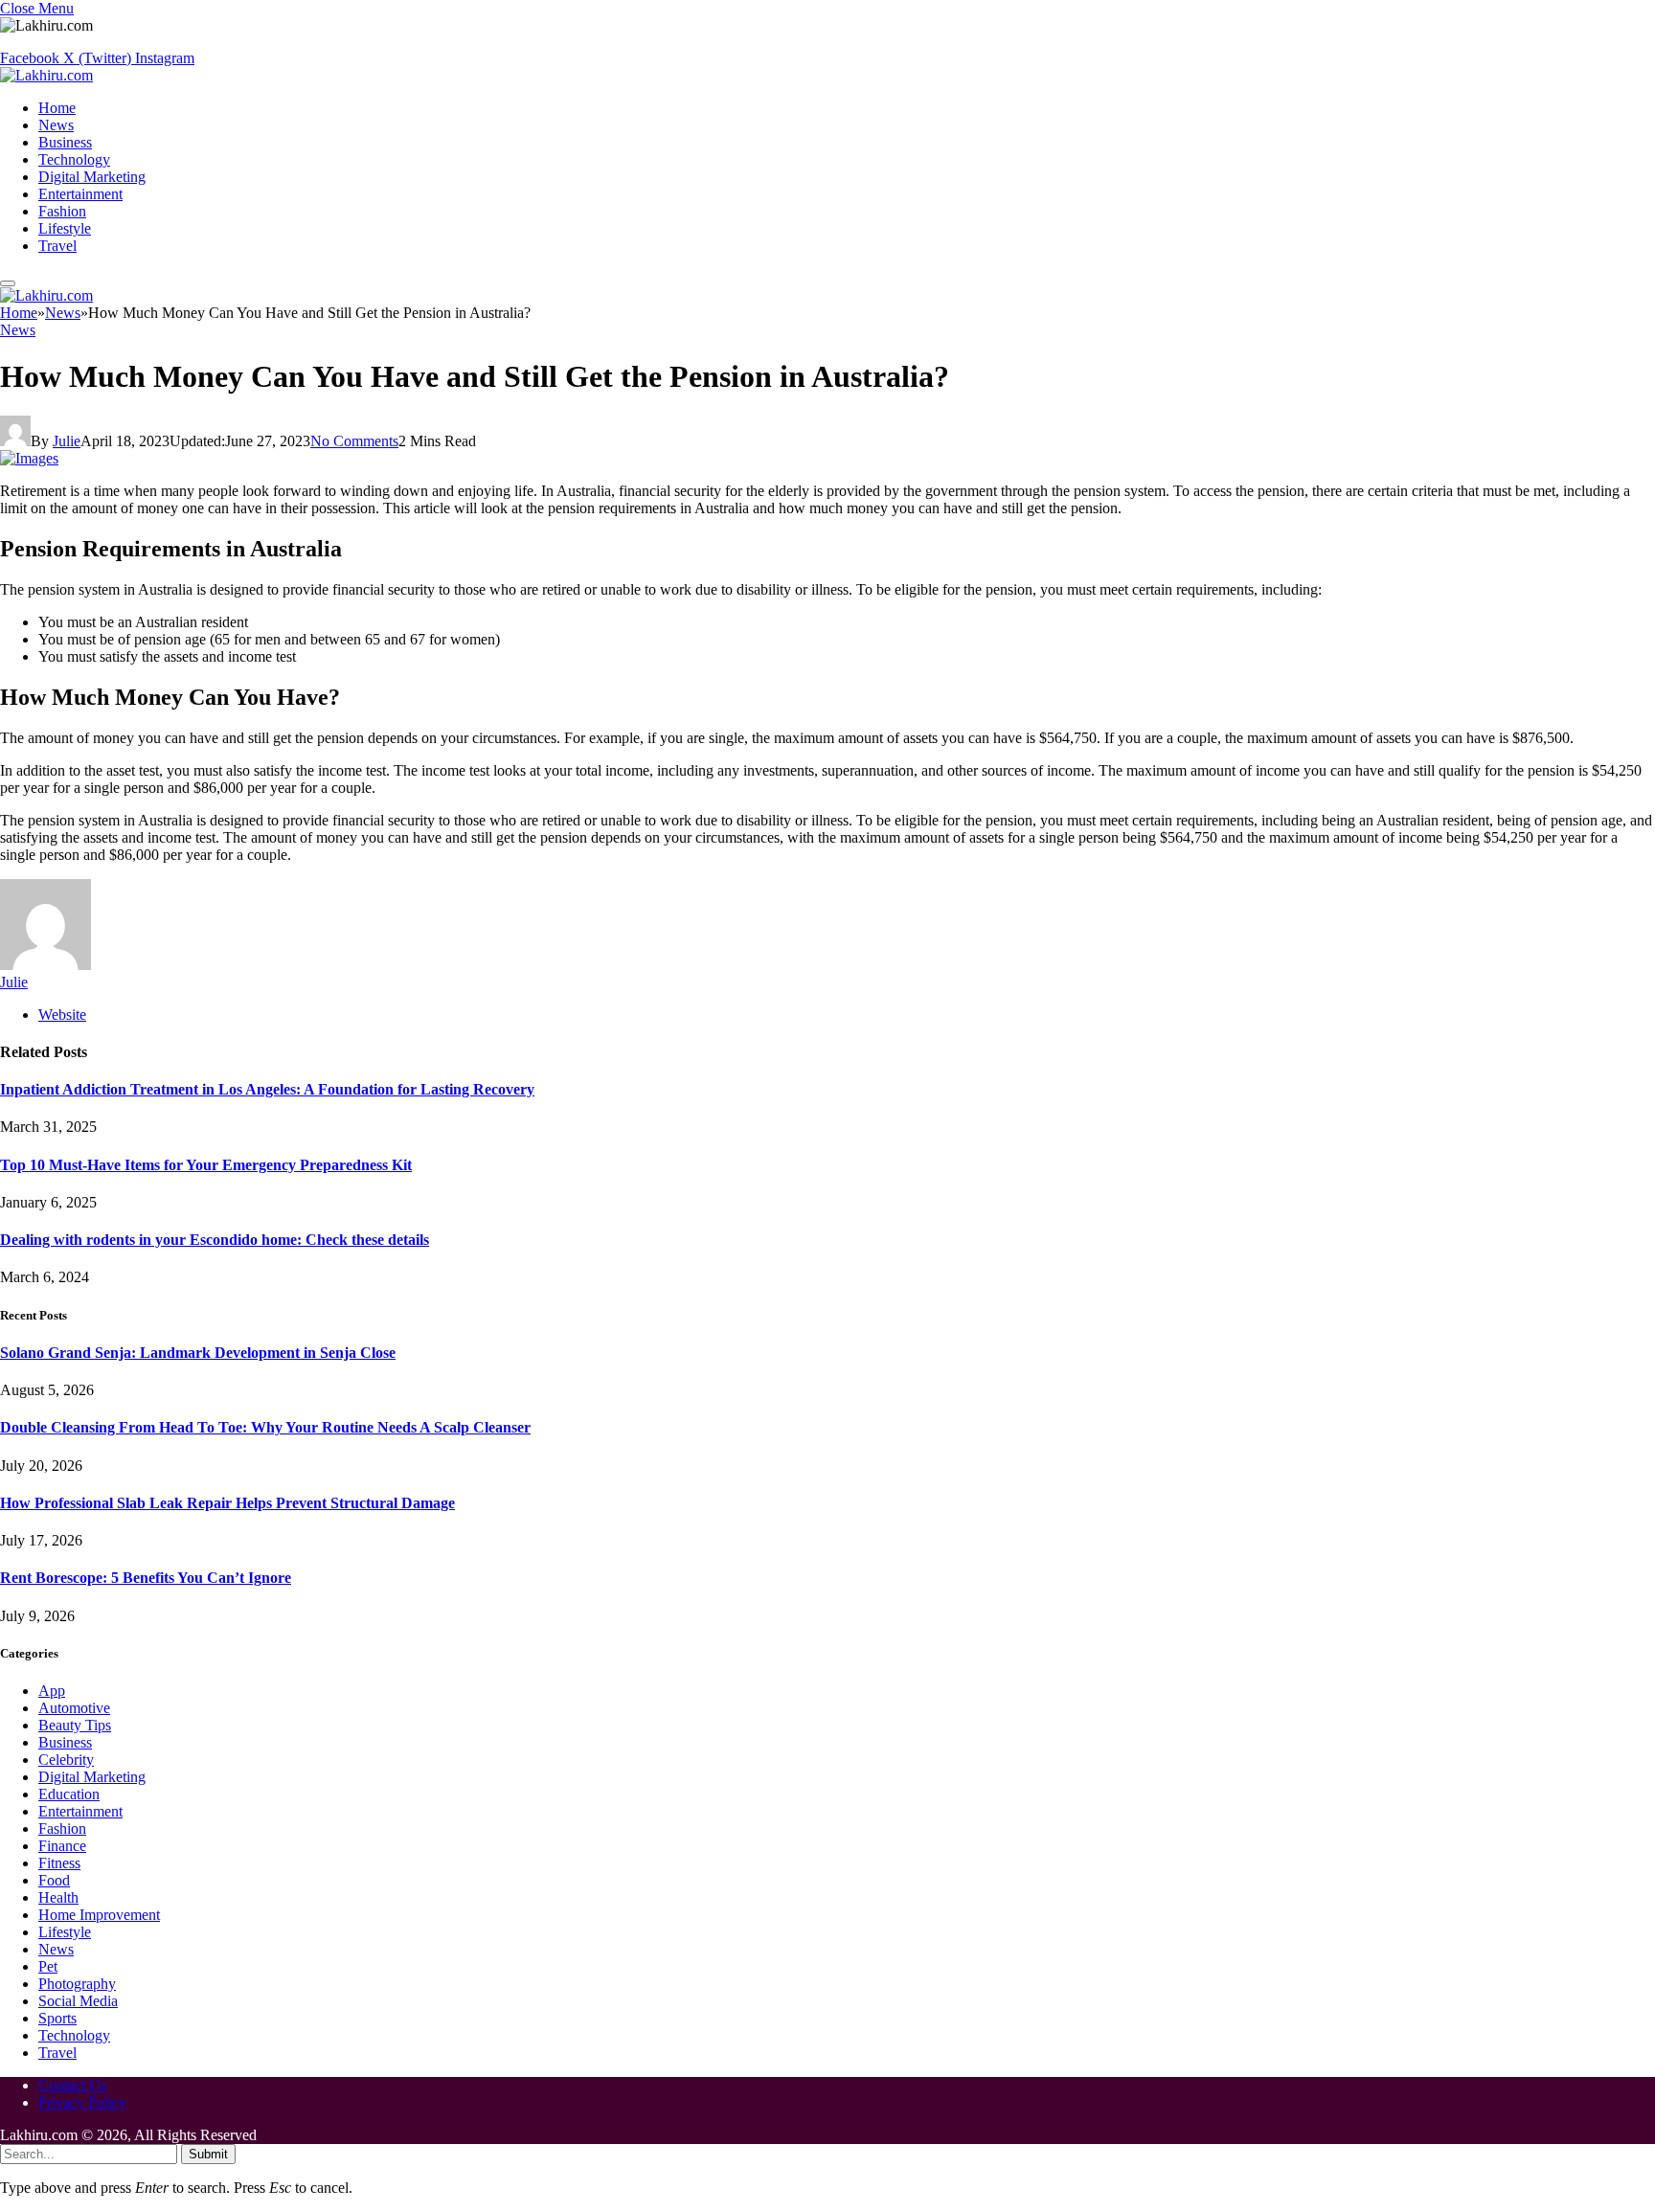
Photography (77, 1984)
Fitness (59, 1863)
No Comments (354, 441)
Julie (67, 441)
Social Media (78, 2001)
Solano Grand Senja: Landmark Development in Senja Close (198, 1353)
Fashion (62, 211)
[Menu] (8, 283)
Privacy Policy (82, 2102)
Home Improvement (99, 1915)
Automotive (74, 1708)
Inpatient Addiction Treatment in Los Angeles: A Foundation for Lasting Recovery (267, 1089)
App (52, 1691)
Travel (57, 246)
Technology (74, 159)
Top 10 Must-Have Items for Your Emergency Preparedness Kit (206, 1165)
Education (69, 1794)
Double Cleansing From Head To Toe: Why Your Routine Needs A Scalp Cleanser (265, 1427)
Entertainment (80, 194)
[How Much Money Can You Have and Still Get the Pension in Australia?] (29, 458)
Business (65, 142)
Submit (208, 2154)
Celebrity (66, 1760)
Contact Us (72, 2085)
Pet (48, 1966)
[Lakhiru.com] (46, 75)
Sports (57, 2018)
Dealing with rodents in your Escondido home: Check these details (215, 1240)
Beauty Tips (75, 1725)
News (56, 125)
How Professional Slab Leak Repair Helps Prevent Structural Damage (227, 1503)
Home (57, 108)
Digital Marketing (92, 177)
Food (54, 1880)
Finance (62, 1846)
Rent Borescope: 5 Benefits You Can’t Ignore (146, 1578)
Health (58, 1897)
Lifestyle (65, 228)
